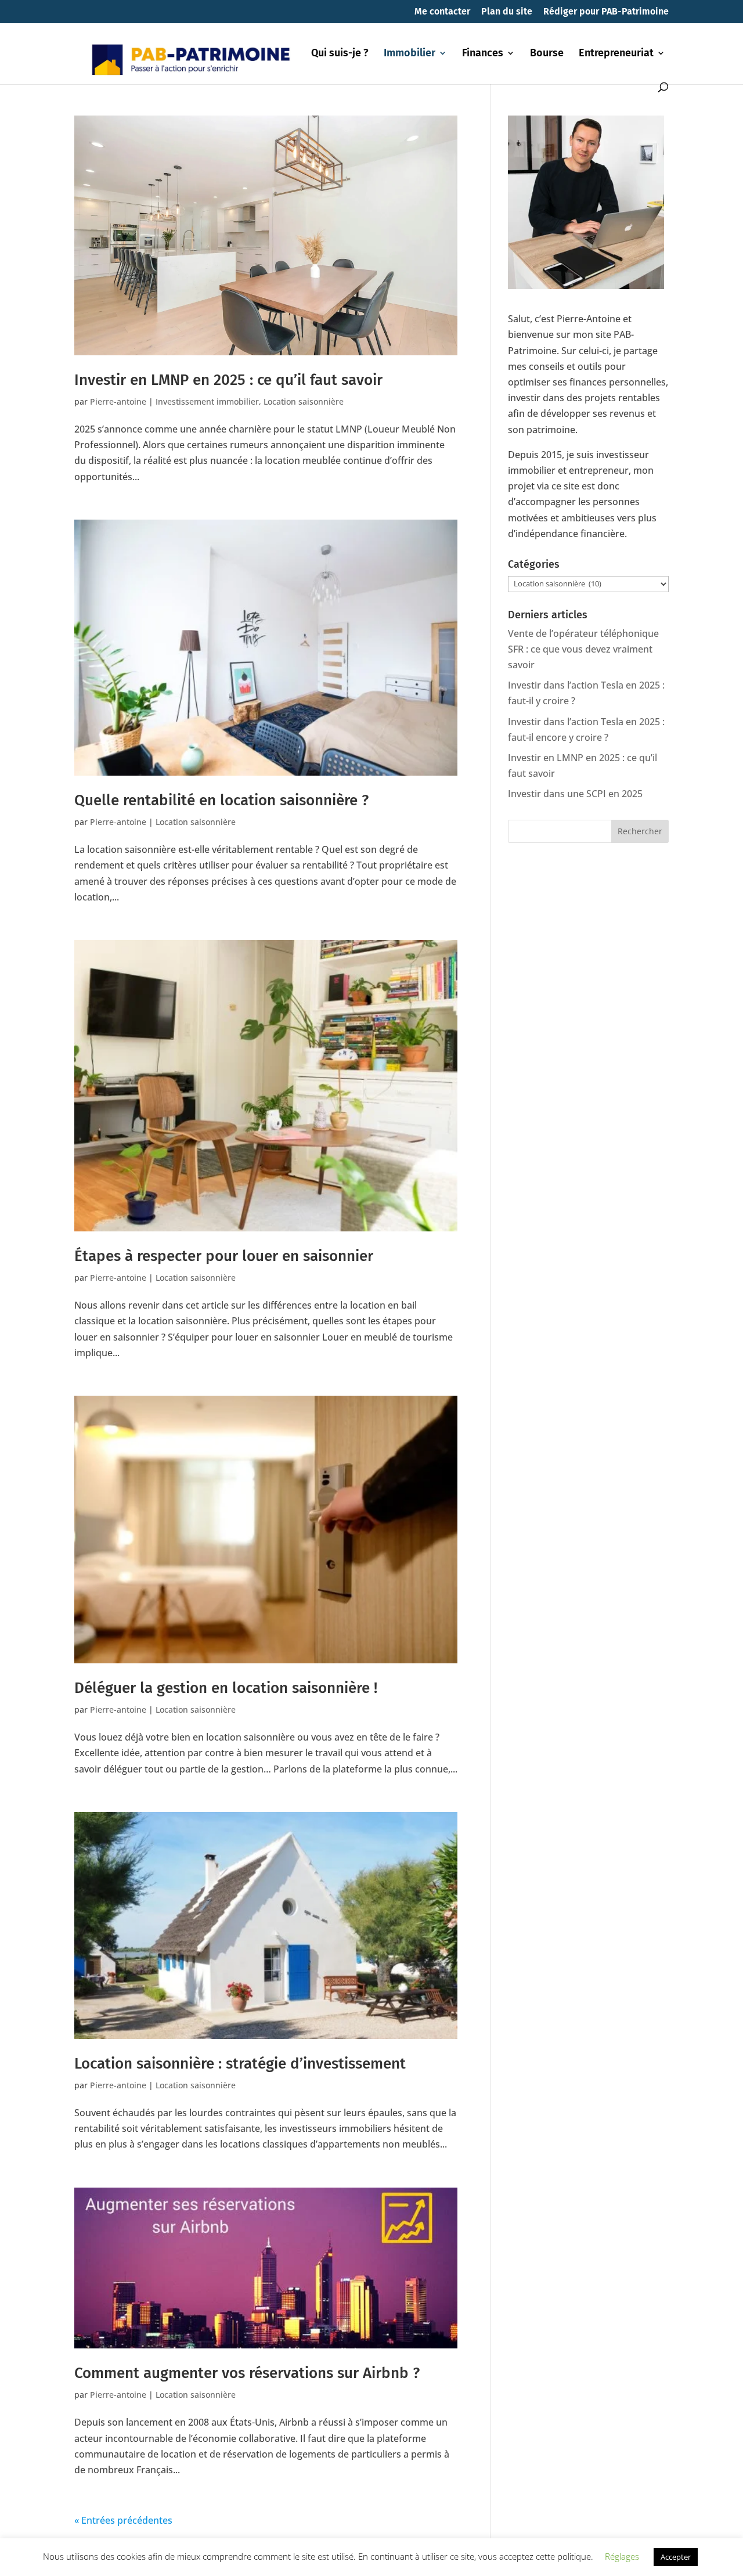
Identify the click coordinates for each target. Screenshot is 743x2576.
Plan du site (507, 12)
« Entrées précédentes (123, 2520)
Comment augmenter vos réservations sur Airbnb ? (247, 2373)
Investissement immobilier (207, 401)
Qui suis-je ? (340, 54)
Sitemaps (358, 2558)
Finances (483, 54)
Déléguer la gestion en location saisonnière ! (226, 1688)
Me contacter (442, 12)
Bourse (547, 54)
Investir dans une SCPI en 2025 (575, 794)
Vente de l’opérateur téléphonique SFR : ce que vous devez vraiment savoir (583, 649)
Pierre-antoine (118, 401)
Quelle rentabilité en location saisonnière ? (223, 800)
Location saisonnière (304, 401)
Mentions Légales (289, 2558)
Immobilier (410, 54)
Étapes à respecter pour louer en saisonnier (224, 1256)
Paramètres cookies (433, 2558)
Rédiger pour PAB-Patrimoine (606, 12)
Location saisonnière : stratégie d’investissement (240, 2064)
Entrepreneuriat (616, 54)
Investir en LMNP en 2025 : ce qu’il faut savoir (228, 380)
